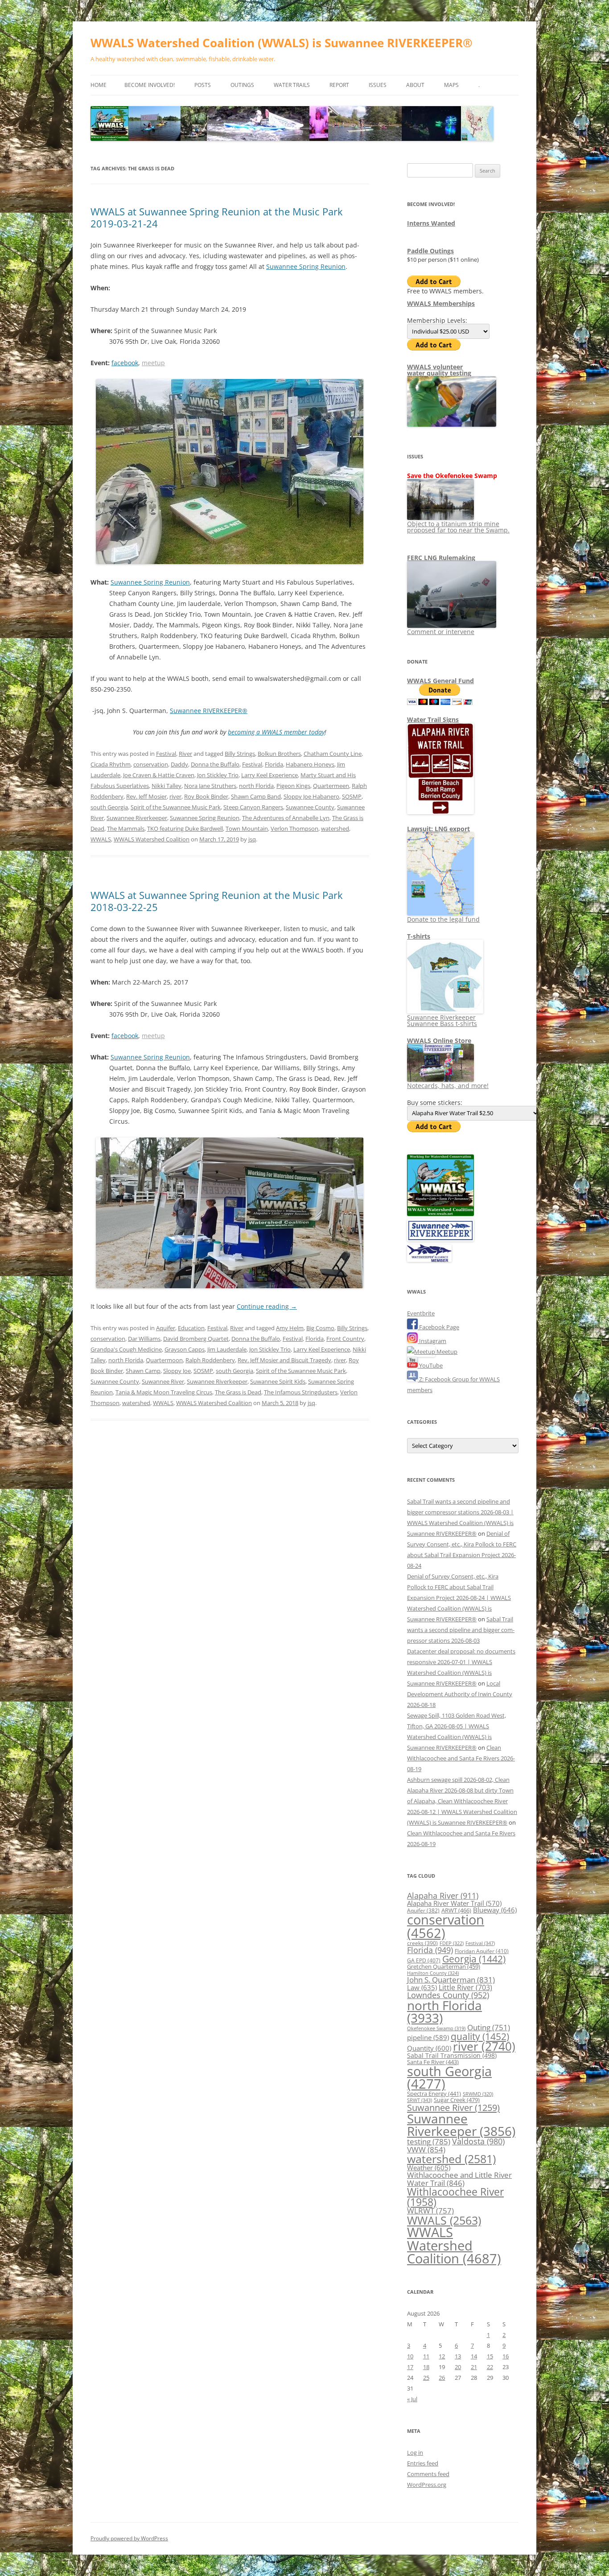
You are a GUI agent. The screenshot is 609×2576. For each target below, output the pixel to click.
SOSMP (352, 796)
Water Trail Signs (433, 719)
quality (480, 2036)
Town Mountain (247, 828)
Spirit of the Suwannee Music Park (176, 807)
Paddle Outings (430, 251)
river (175, 796)
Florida (274, 764)
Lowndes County (448, 1995)
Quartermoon (164, 1360)
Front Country (345, 1339)
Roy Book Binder (206, 796)
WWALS (101, 839)
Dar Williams (144, 1339)
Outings (242, 85)
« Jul (412, 2399)
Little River (465, 1987)
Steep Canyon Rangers (253, 807)
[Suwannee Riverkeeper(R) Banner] (440, 1239)
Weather (429, 2168)
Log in (415, 2452)
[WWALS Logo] (440, 1214)
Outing (489, 2027)
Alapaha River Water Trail (454, 1903)
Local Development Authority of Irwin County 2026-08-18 (460, 1694)
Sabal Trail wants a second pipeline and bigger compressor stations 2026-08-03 (461, 1630)
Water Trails (292, 85)
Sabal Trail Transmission (452, 2055)
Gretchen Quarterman (444, 1966)
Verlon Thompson (294, 828)
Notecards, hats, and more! (448, 1086)
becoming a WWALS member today (276, 732)
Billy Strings (240, 754)
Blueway (495, 1910)
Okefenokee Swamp (436, 2028)
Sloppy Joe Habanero (311, 796)
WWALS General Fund (440, 681)
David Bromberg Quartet (196, 1339)
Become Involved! (150, 85)
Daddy (179, 764)
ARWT (456, 1910)
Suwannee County (310, 807)
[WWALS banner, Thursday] (230, 1286)
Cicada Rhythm (111, 764)
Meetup (446, 1352)
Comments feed (428, 2474)
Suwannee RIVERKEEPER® (209, 711)
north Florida (256, 786)
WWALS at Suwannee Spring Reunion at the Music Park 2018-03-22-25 (217, 901)
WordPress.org (427, 2485)
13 (458, 2356)
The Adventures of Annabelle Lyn (286, 818)
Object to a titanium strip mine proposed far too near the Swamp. (458, 527)
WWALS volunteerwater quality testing (439, 370)
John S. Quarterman (451, 1980)
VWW (426, 2149)
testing (429, 2141)
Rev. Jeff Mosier (146, 796)
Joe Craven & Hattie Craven (159, 775)
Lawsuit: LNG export (438, 829)
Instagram (432, 1341)
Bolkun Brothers (279, 754)
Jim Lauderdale (227, 1349)
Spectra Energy (434, 2094)
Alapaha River (443, 1896)
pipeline (428, 2037)
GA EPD (424, 1960)
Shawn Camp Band (256, 796)
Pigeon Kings (293, 786)
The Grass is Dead (238, 1392)
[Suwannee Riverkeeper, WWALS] (230, 562)
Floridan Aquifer (482, 1951)
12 (442, 2356)
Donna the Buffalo (215, 764)
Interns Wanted (431, 223)
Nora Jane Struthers (210, 786)
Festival (166, 754)
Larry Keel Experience (270, 775)
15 (490, 2356)
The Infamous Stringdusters (301, 1392)
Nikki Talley (167, 786)
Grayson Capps (185, 1349)
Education (191, 1328)
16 (506, 2356)
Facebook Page (438, 1327)
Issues (378, 85)
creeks (422, 1943)
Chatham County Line (333, 754)
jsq (252, 839)
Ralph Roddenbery (210, 1360)
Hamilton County (433, 1973)
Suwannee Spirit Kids (278, 1381)
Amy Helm (290, 1328)
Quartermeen (331, 786)
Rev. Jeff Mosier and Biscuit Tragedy (284, 1360)
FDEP (452, 1943)
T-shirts (419, 936)
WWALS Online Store (439, 1041)
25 (426, 2378)
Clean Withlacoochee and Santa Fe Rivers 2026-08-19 (461, 1758)
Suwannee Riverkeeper (137, 818)
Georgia (474, 1959)
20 (458, 2367)
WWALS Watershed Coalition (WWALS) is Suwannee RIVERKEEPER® (282, 43)
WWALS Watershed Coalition (152, 839)
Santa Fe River (433, 2062)
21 (474, 2367)
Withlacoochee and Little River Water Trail (459, 2178)
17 (410, 2367)
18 (426, 2367)
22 (490, 2367)
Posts (203, 85)
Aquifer (166, 1328)
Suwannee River (163, 1381)
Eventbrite (421, 1313)
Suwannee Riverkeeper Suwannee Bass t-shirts (442, 1020)
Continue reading (267, 1306)
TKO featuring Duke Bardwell (185, 828)
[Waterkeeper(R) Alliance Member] (429, 1260)
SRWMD (478, 2094)
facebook (125, 363)
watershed (335, 828)
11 (426, 2356)
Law (422, 1987)
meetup (153, 363)
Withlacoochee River (455, 2197)
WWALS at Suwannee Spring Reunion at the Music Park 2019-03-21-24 (217, 217)
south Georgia (109, 807)
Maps (451, 85)
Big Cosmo (320, 1328)
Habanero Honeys (310, 764)
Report (339, 85)
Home (99, 85)
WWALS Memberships (441, 303)
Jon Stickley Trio (218, 775)
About (415, 85)
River (185, 754)
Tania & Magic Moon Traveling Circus (164, 1392)
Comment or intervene (441, 632)
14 (474, 2356)
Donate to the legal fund (443, 919)
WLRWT (430, 2211)
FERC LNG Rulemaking (441, 558)
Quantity (429, 2048)
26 (442, 2378)
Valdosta (478, 2141)
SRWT (420, 2100)
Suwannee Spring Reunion (306, 266)
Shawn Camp (143, 1371)
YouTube (430, 1365)
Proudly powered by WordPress (129, 2538)
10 (410, 2356)
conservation (151, 764)
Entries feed (423, 2463)
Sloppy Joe (177, 1371)
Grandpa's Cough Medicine (126, 1349)
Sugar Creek (457, 2100)
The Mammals (126, 828)
